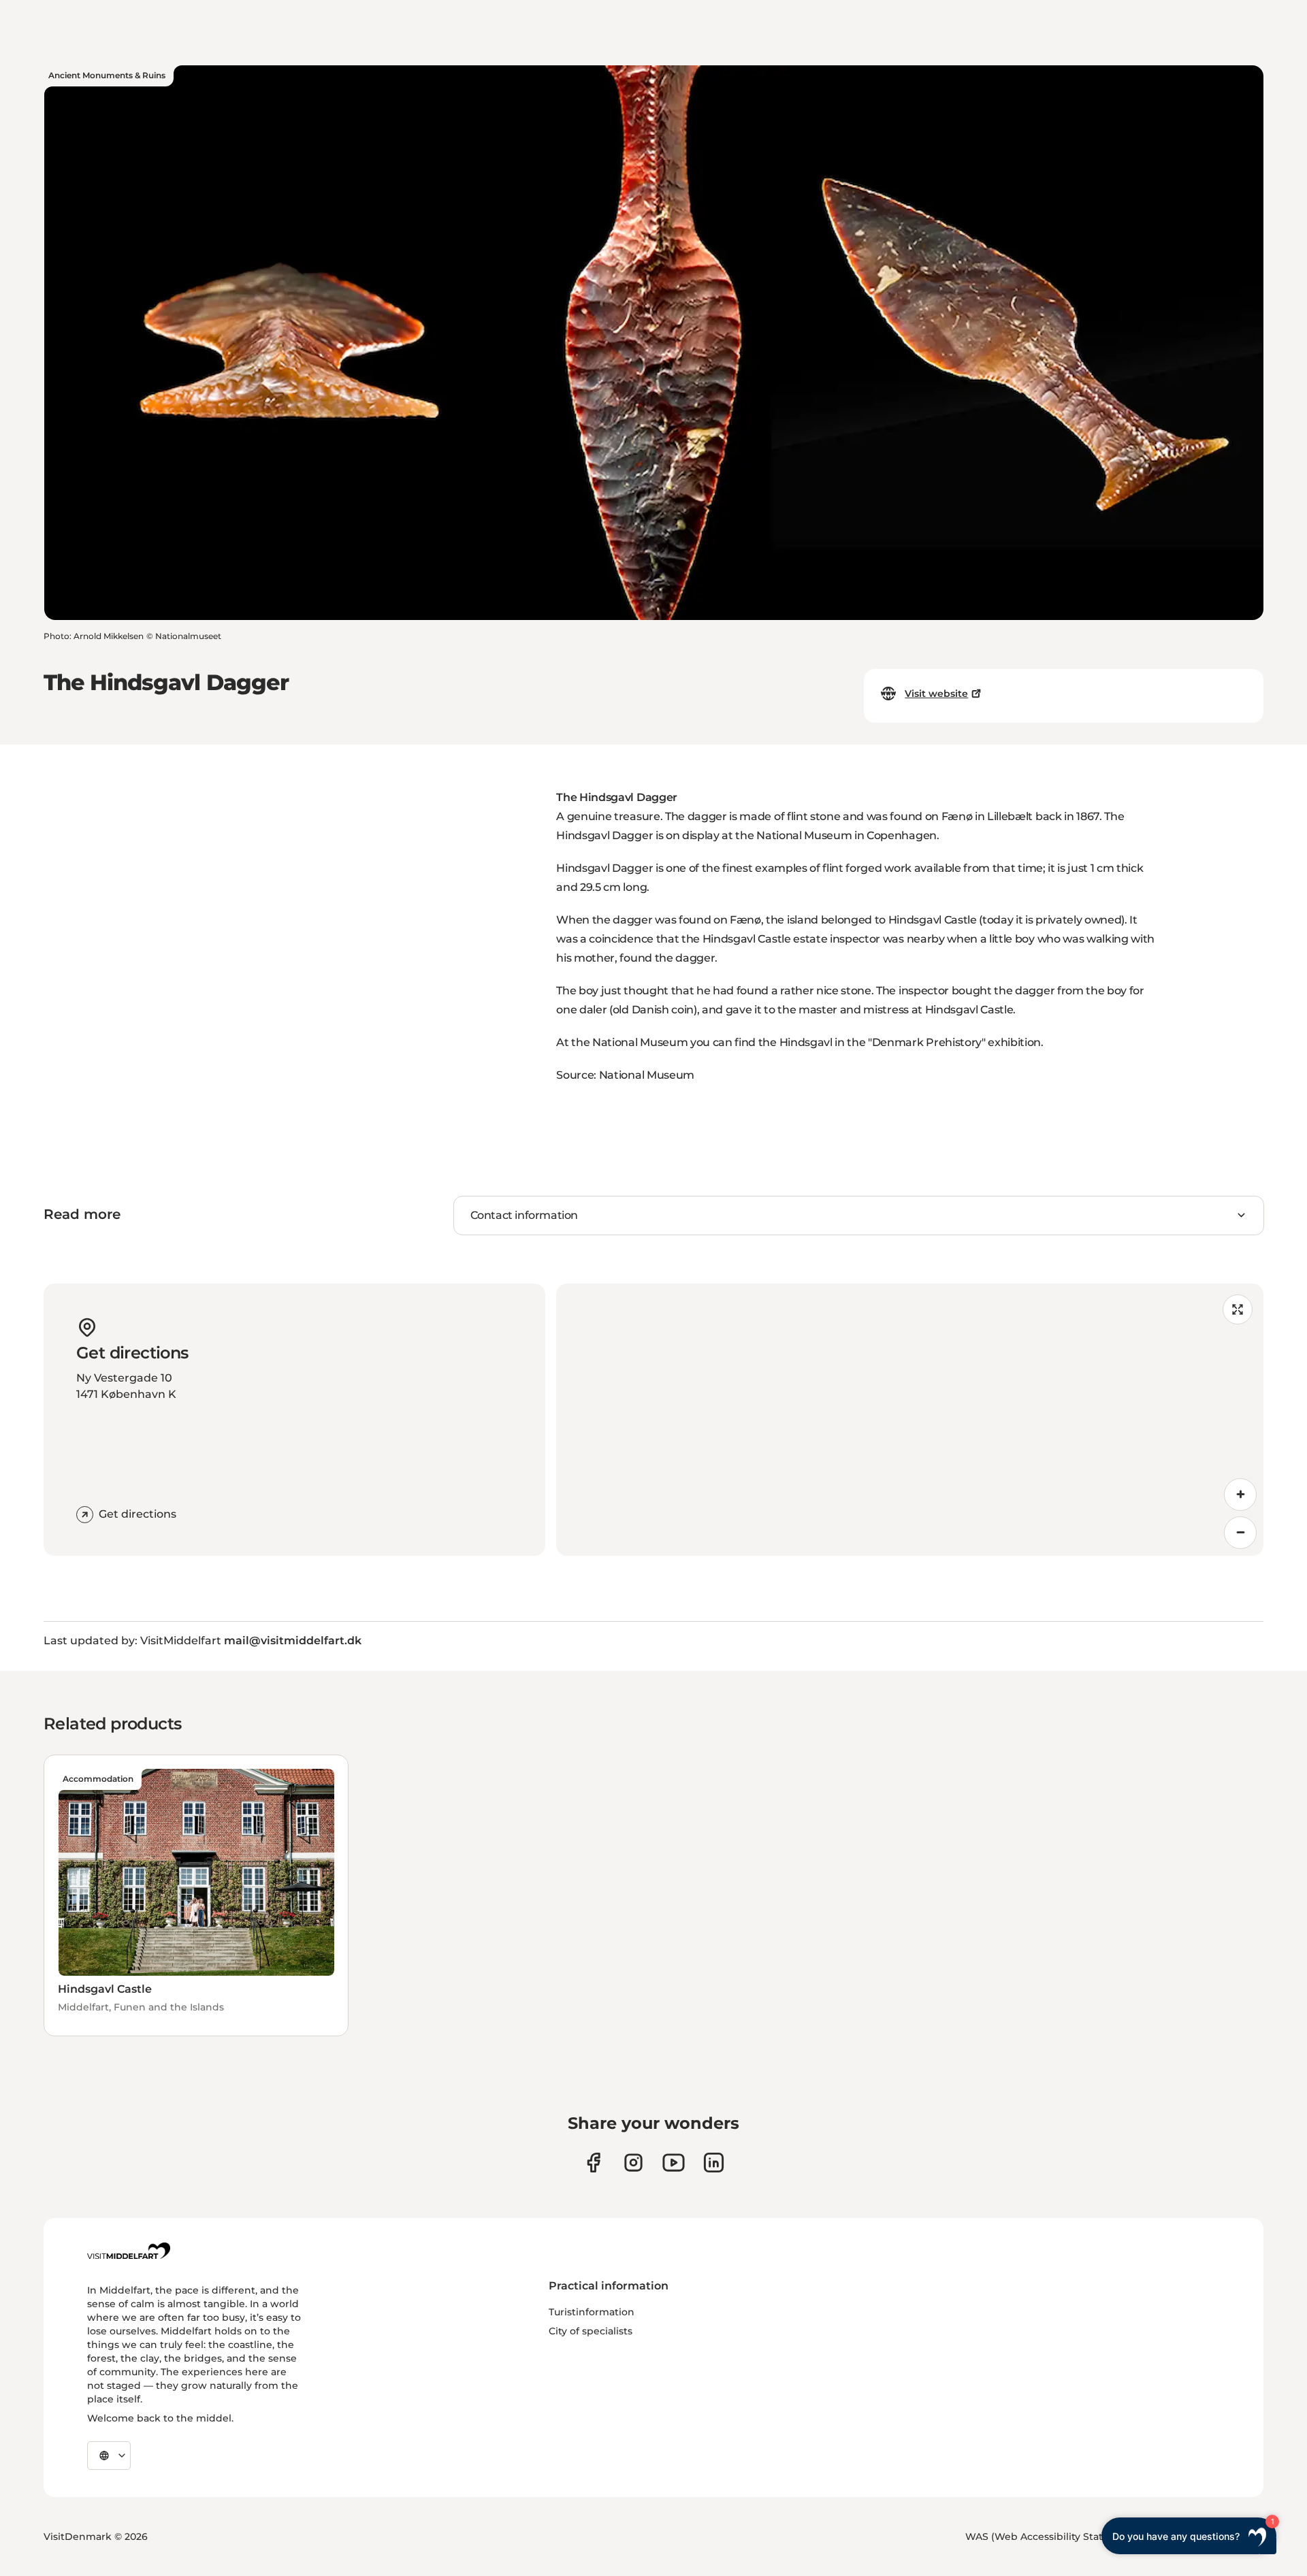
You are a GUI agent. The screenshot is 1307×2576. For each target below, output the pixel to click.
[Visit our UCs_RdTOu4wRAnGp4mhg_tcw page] (674, 2163)
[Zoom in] (1240, 1495)
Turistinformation (592, 2312)
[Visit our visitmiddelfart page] (593, 2163)
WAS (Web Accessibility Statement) (1052, 2537)
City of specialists (591, 2331)
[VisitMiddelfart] (129, 2251)
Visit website (936, 694)
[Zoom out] (1240, 1533)
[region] (910, 1420)
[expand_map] (1238, 1309)
